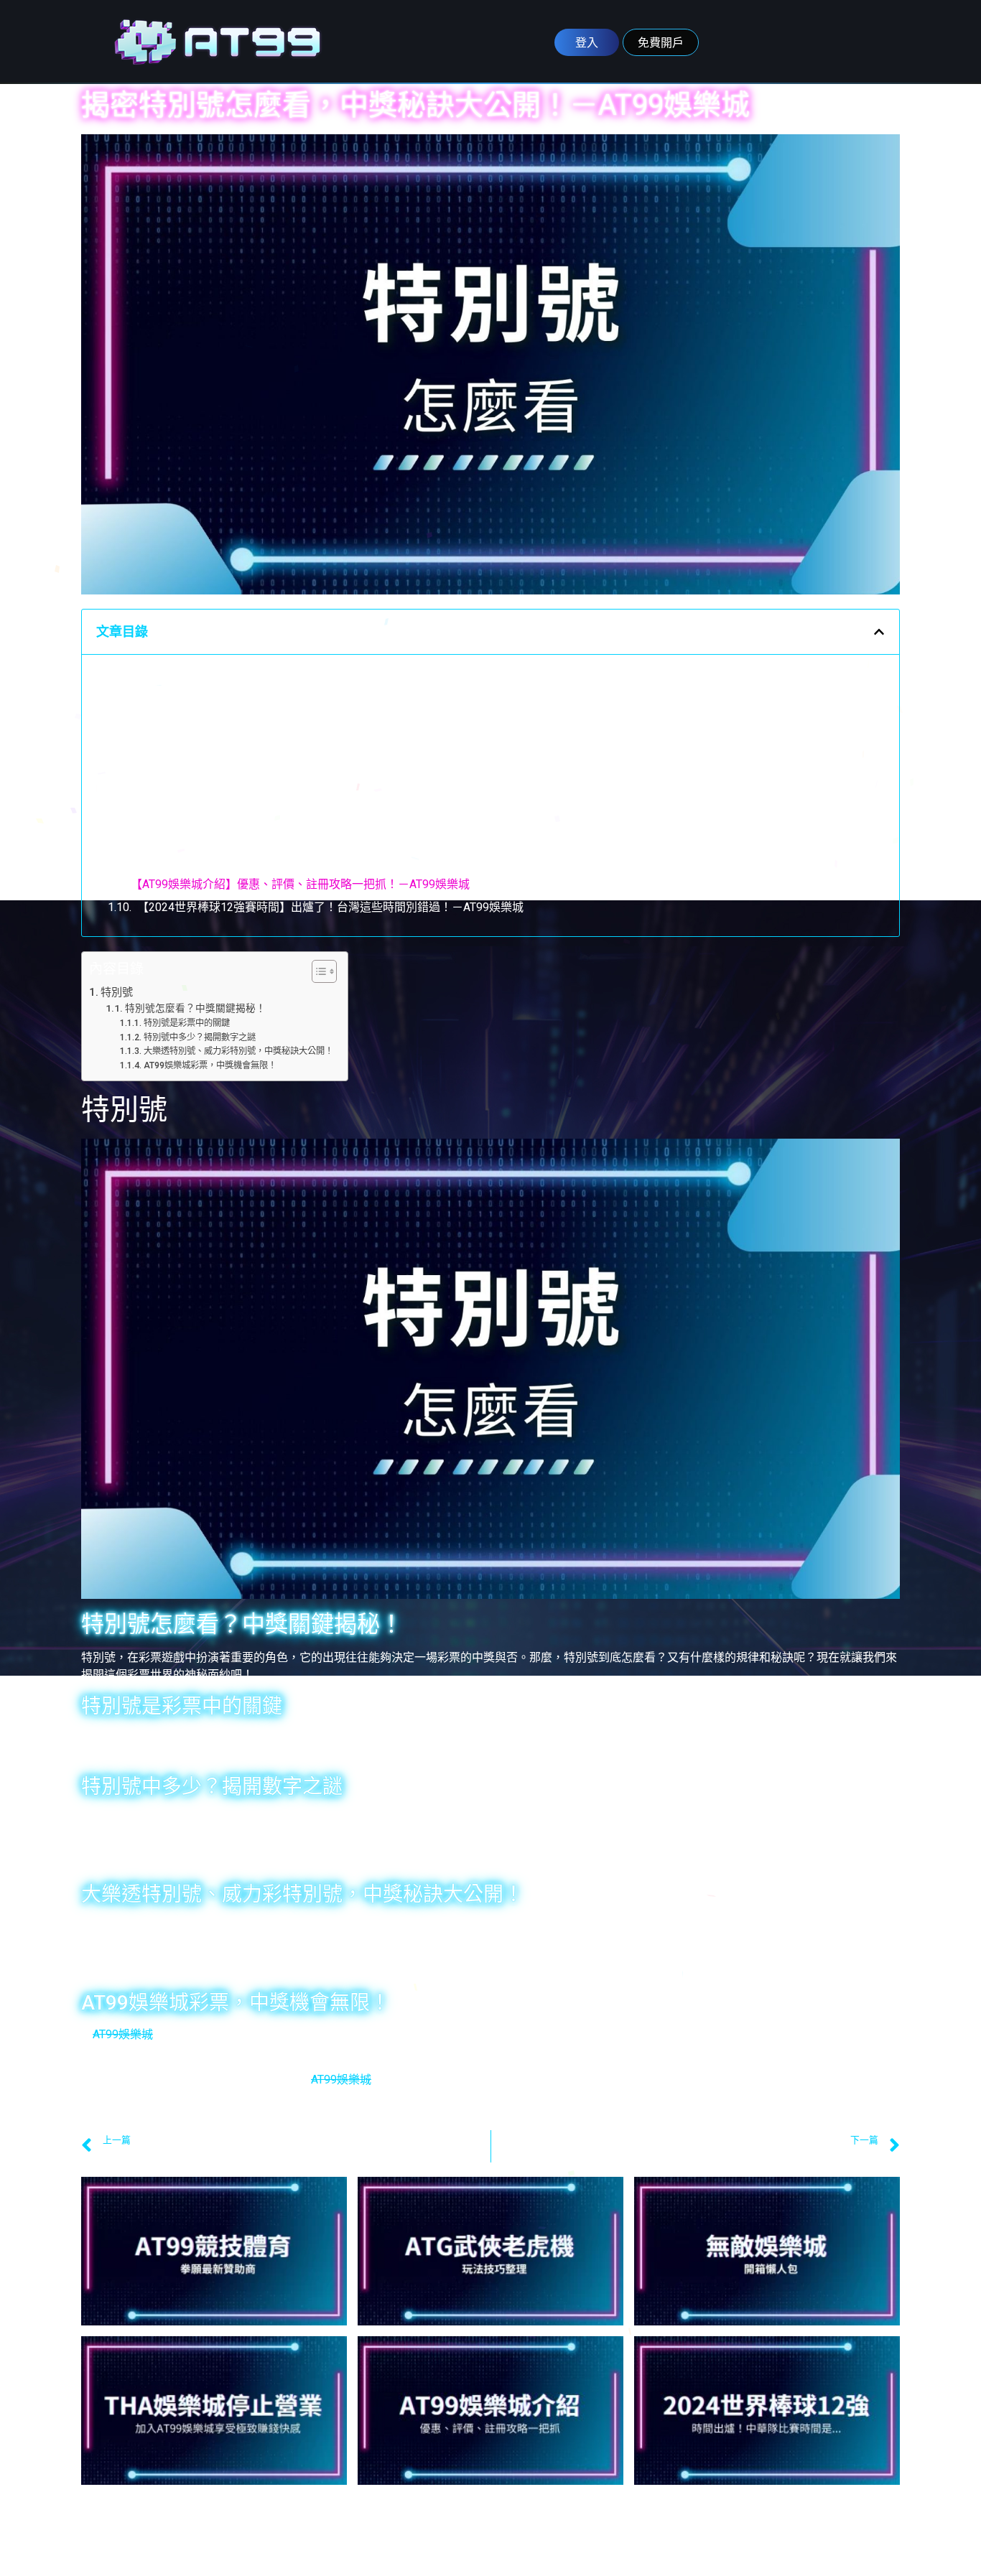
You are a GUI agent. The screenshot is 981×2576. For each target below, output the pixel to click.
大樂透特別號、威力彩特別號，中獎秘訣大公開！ (257, 746)
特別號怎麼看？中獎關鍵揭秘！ (191, 677)
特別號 (117, 992)
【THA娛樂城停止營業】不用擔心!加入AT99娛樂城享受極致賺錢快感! (307, 861)
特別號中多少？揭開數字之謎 (205, 723)
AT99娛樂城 (123, 2034)
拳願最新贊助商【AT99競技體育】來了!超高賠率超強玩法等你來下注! (308, 792)
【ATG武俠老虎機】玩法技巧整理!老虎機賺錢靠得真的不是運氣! (294, 815)
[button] (879, 632)
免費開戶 (661, 42)
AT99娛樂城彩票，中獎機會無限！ (218, 769)
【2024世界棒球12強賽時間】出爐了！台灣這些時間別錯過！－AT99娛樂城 (330, 907)
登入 (587, 42)
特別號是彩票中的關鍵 (188, 700)
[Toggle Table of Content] (317, 971)
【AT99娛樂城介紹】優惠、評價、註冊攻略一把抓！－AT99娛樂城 (300, 884)
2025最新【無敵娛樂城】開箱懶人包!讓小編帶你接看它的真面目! (297, 838)
